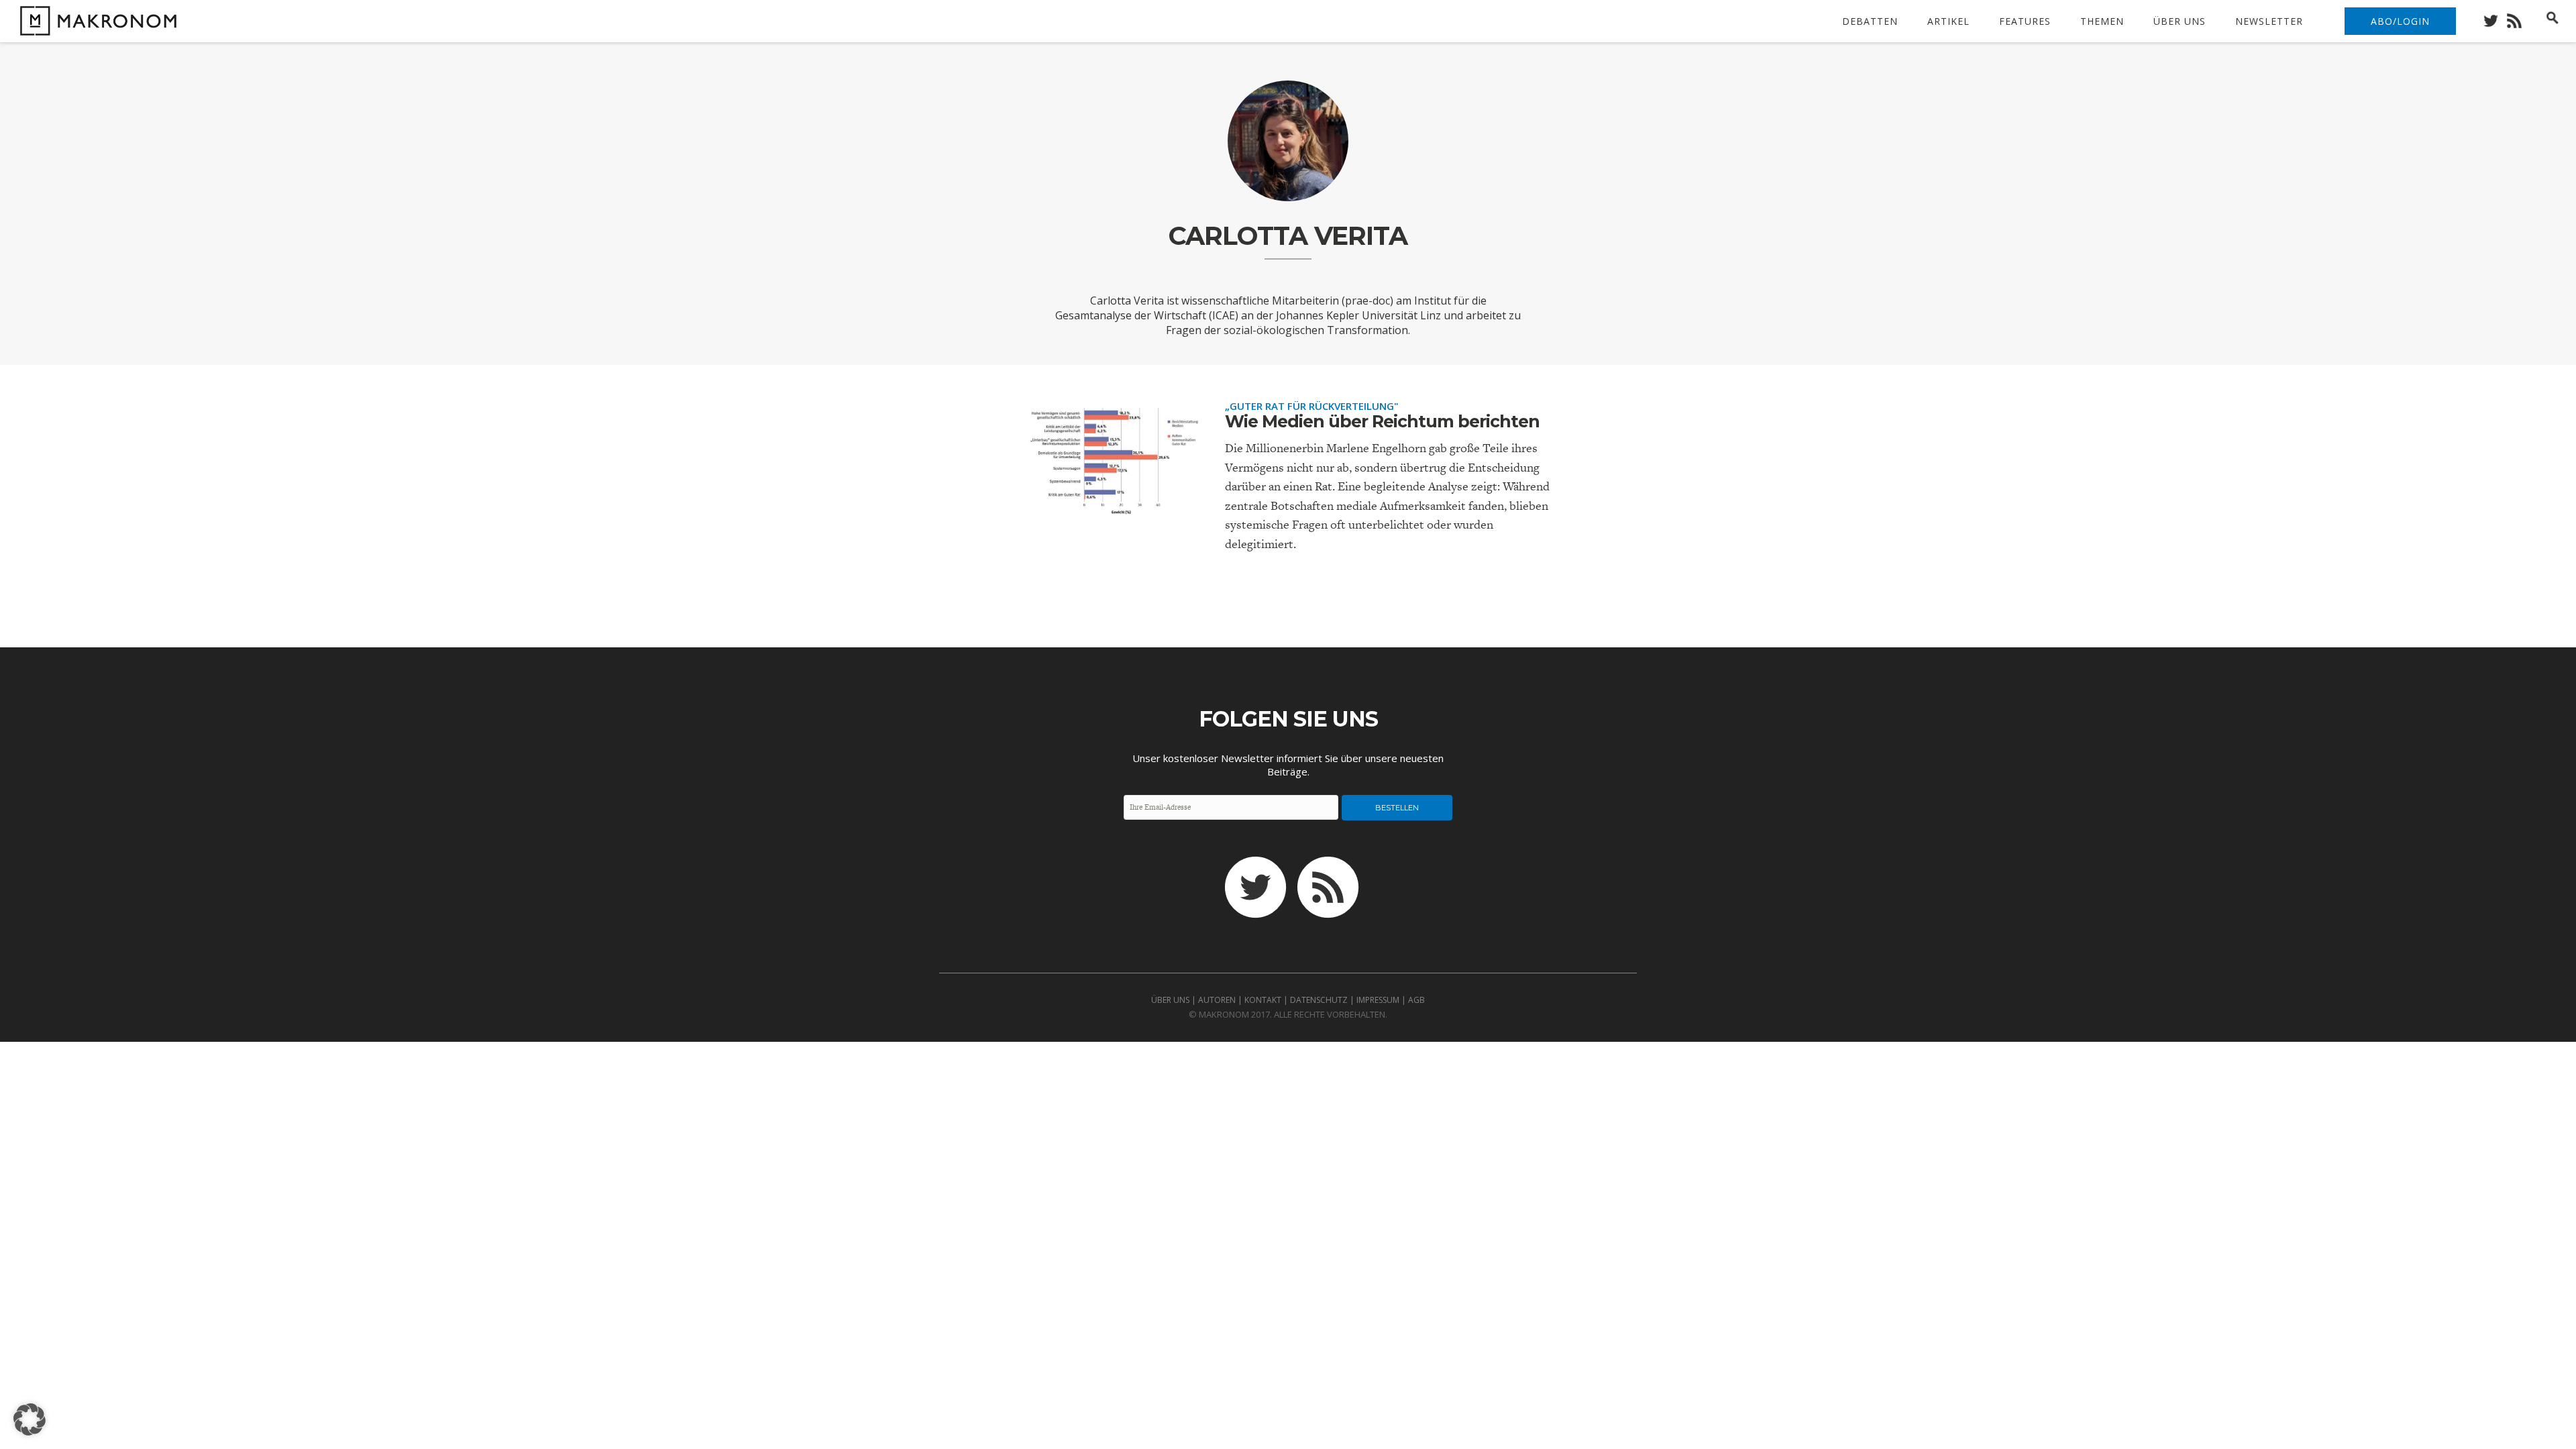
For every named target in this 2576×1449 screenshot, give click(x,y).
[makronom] (2494, 17)
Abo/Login (2400, 21)
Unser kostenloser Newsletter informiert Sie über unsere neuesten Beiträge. (1288, 765)
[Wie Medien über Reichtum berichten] (1114, 508)
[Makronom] (95, 27)
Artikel (1948, 21)
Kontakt (1263, 1000)
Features (2025, 21)
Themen (2102, 21)
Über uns (2180, 21)
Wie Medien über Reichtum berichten (1382, 421)
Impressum (1378, 1000)
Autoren (1217, 1000)
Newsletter (2269, 21)
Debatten (1870, 21)
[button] (30, 1419)
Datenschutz (1319, 1000)
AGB (1416, 1000)
